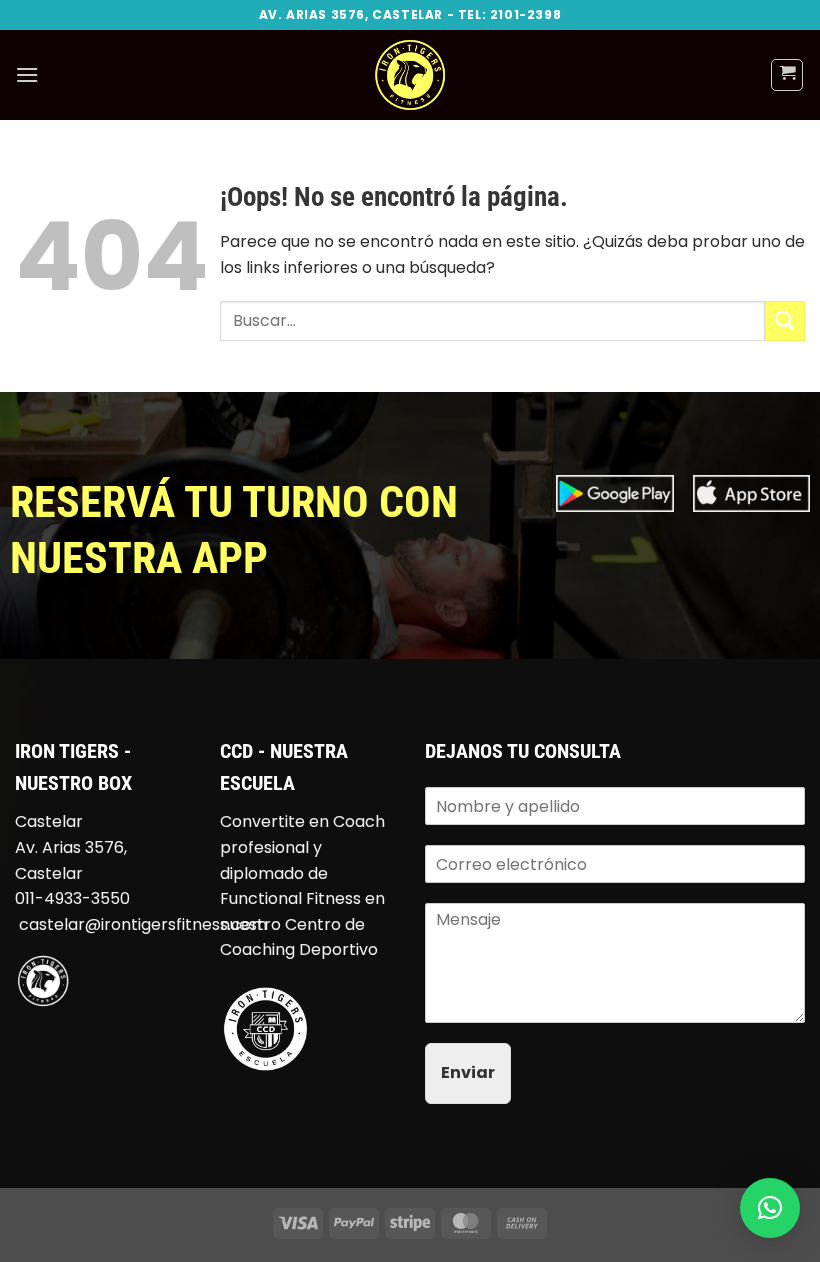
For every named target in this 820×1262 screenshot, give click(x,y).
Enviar (468, 1072)
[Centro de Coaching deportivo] (265, 1027)
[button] (27, 74)
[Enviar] (785, 320)
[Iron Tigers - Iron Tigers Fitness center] (410, 75)
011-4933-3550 (72, 898)
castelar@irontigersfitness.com (143, 924)
